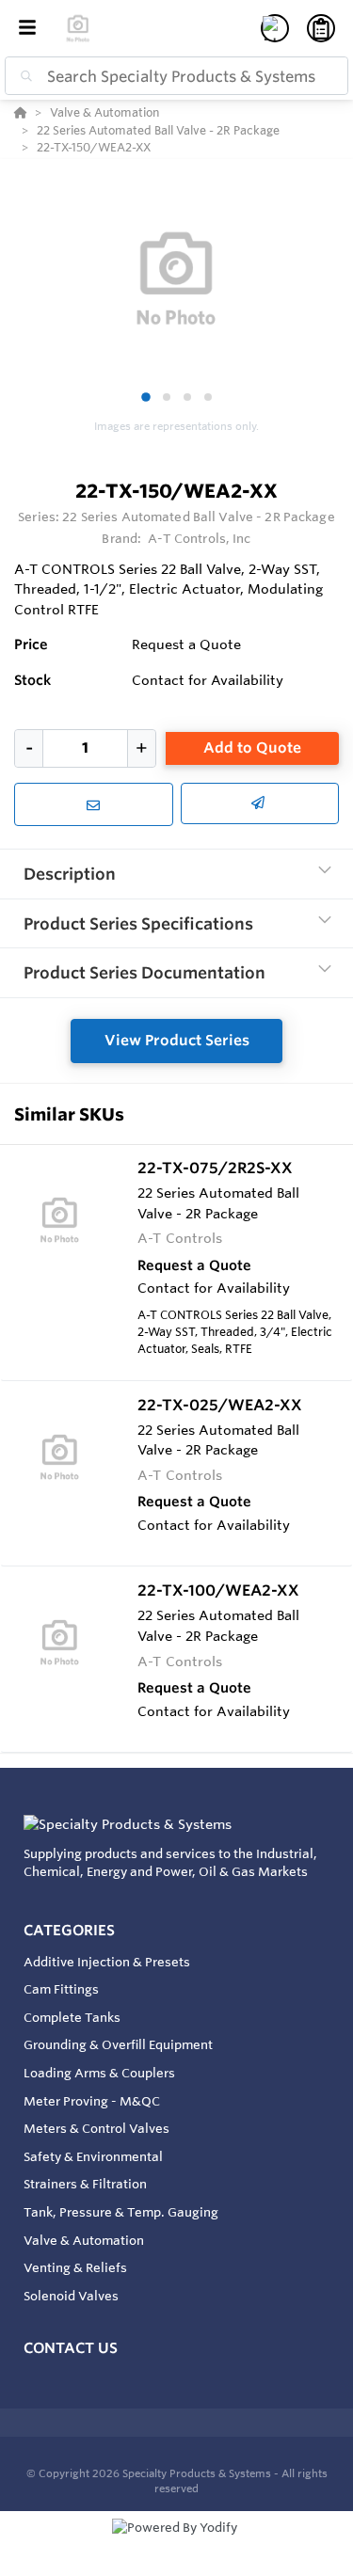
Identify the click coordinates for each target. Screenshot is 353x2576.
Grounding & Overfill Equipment (118, 2044)
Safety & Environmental (93, 2156)
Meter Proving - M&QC (92, 2101)
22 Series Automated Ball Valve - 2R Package (199, 517)
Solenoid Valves (71, 2296)
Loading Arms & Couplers (99, 2073)
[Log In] (275, 28)
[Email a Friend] (260, 803)
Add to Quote (252, 747)
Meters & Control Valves (96, 2128)
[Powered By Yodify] (176, 2545)
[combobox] (176, 76)
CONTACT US (71, 2348)
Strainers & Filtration (85, 2184)
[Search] (23, 76)
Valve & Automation (84, 2240)
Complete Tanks (72, 2017)
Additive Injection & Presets (107, 1962)
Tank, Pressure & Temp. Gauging (121, 2212)
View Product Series (177, 1040)
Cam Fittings (61, 1989)
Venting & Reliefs (75, 2267)
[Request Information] (94, 804)
